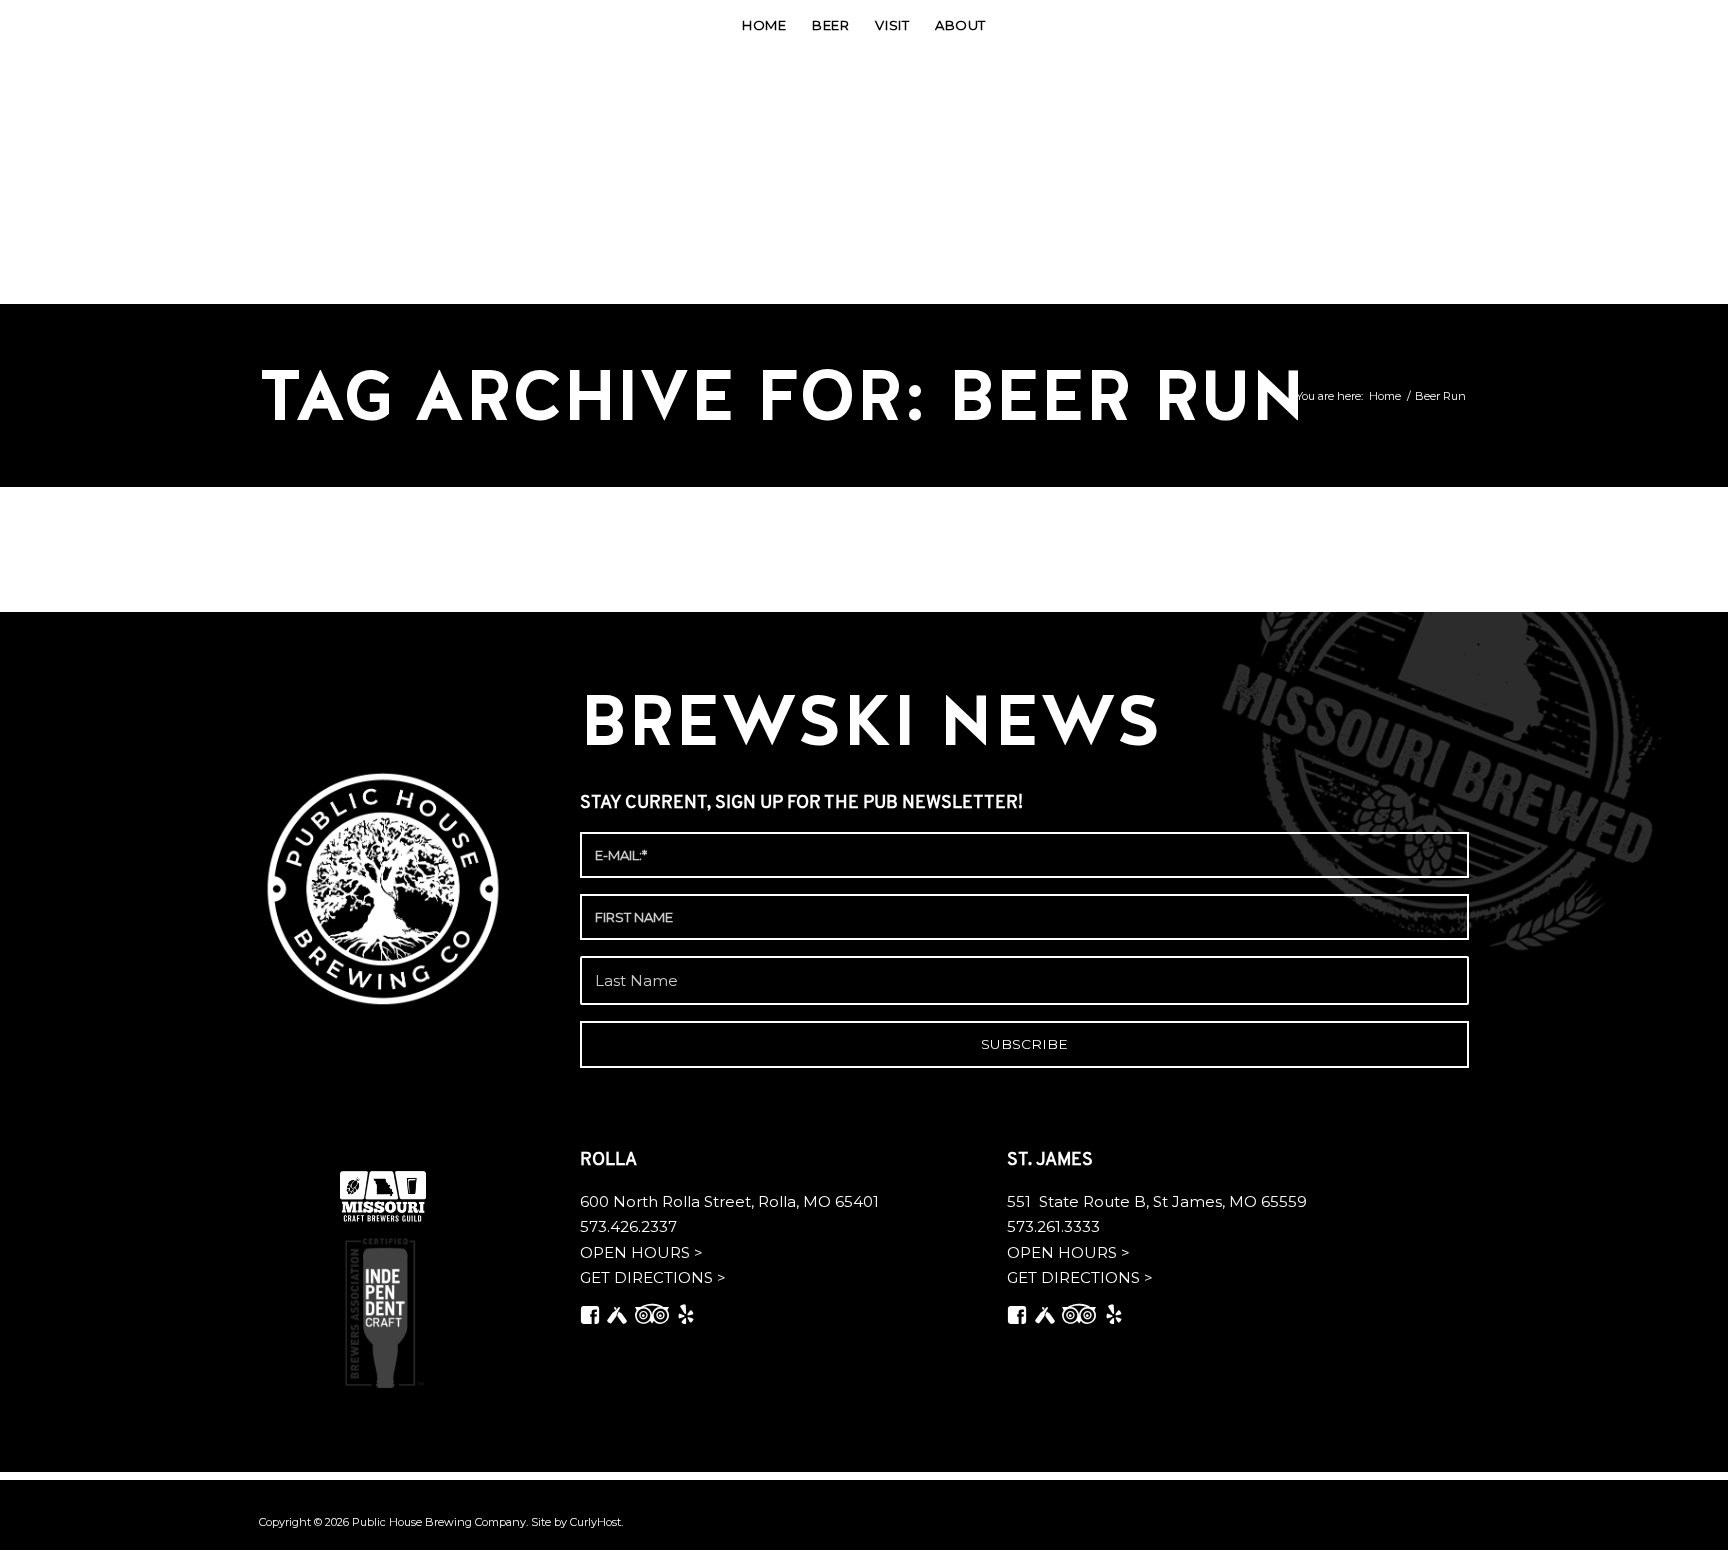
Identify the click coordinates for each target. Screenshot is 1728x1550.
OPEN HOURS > (641, 1252)
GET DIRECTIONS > (653, 1277)
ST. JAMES (1052, 1161)
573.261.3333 (1053, 1226)
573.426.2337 (628, 1226)
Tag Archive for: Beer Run (782, 395)
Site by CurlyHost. (577, 1522)
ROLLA (610, 1161)
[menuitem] (764, 25)
